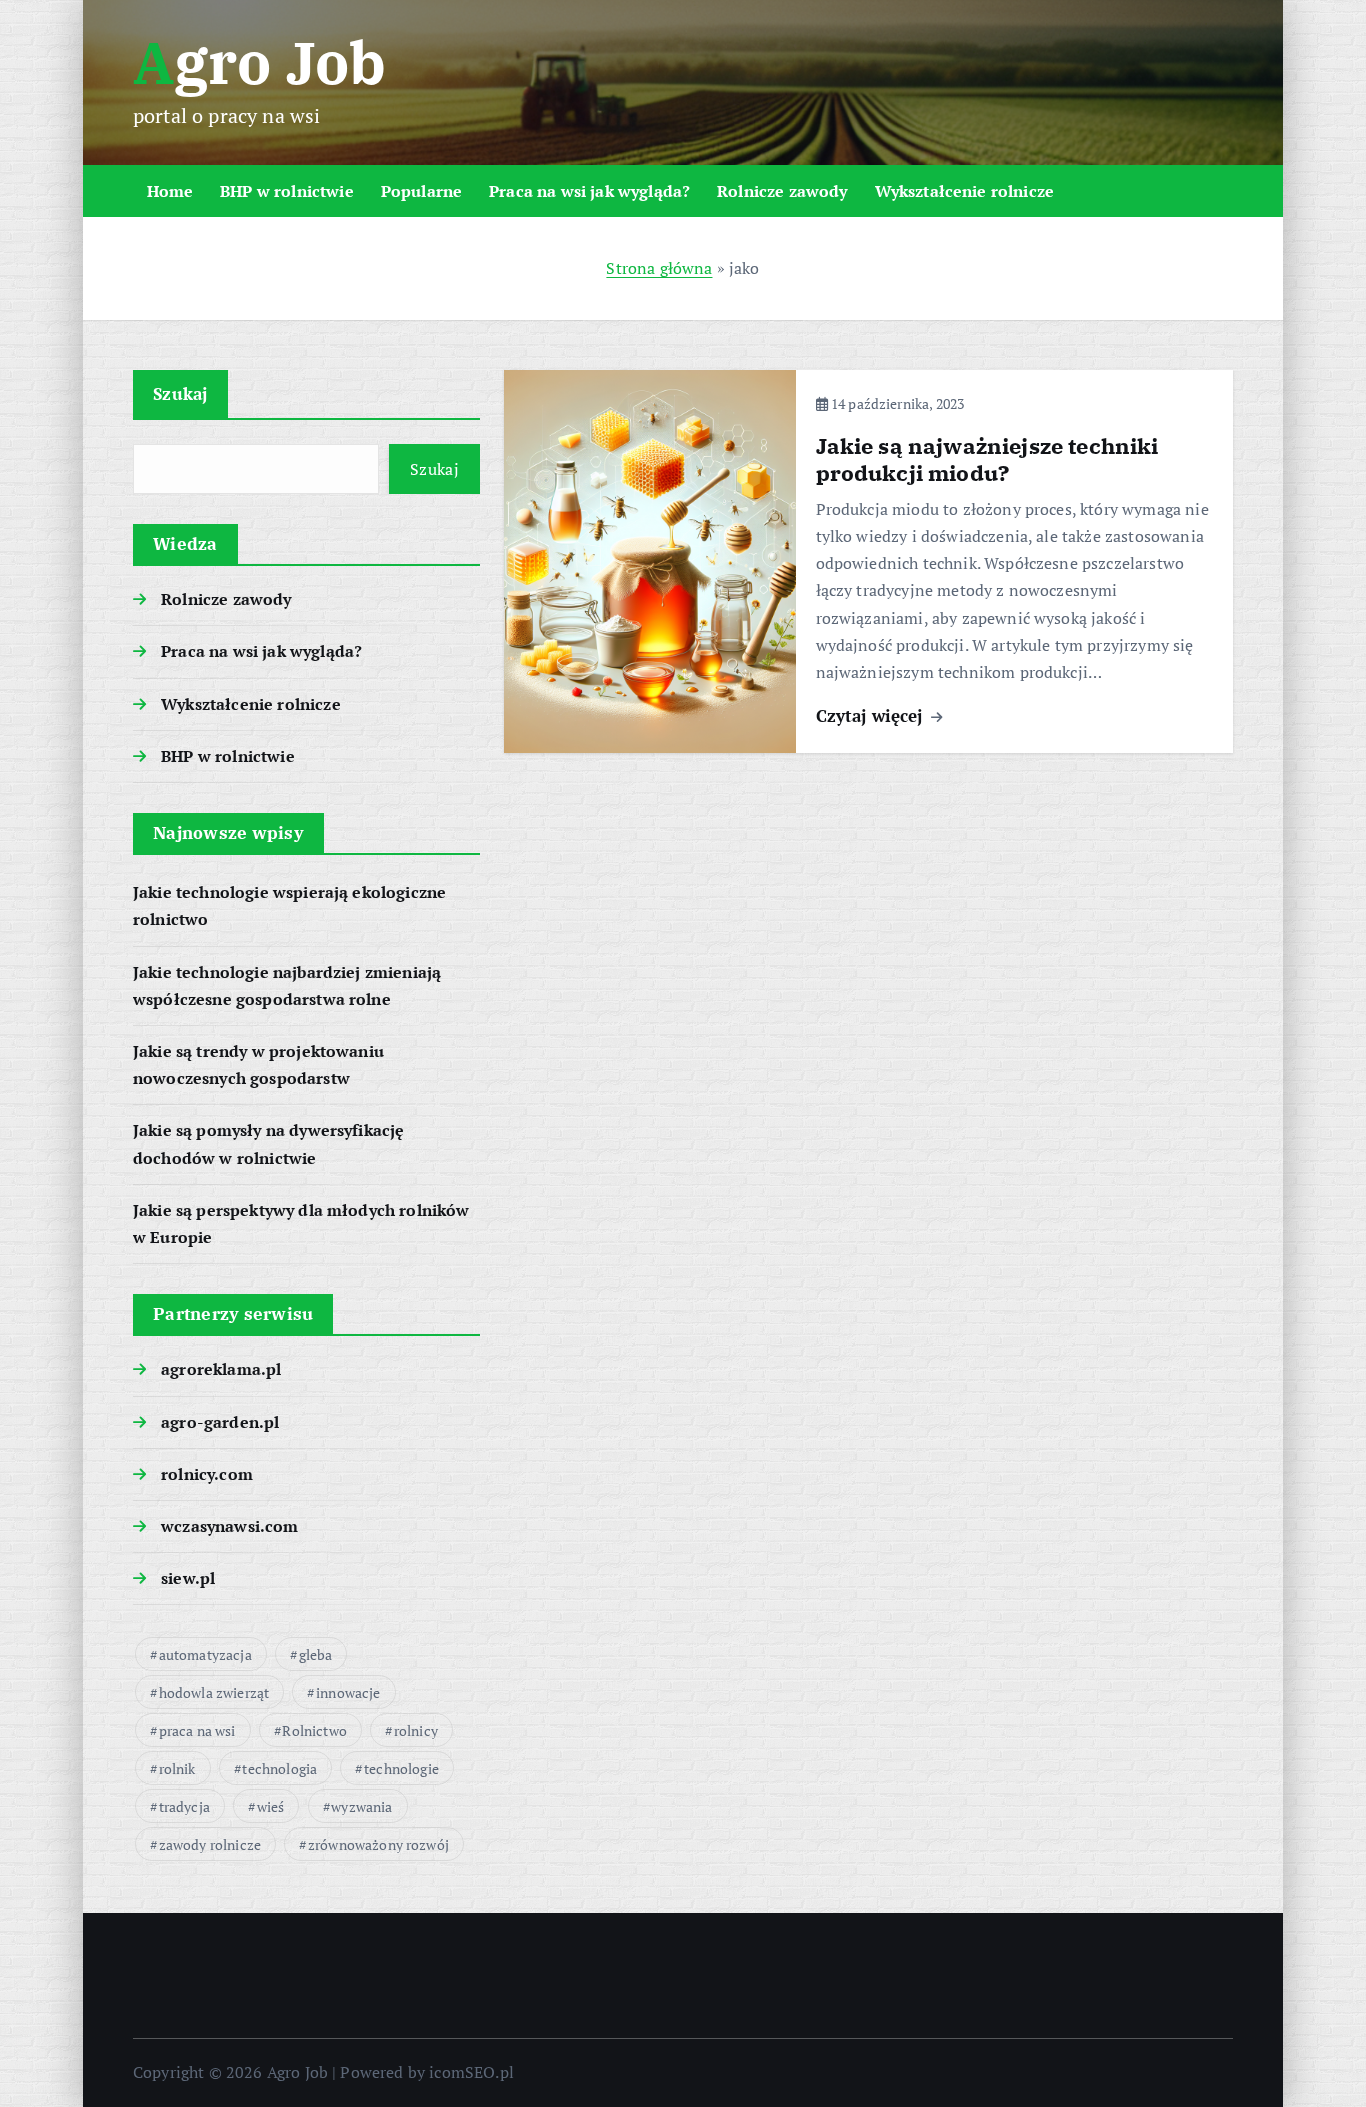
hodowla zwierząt (214, 1692)
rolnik (177, 1768)
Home (170, 191)
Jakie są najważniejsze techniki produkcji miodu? (987, 459)
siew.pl (188, 1578)
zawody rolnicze (210, 1844)
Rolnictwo (314, 1730)
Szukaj (180, 393)
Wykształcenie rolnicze (965, 191)
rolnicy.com (207, 1474)
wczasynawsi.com (229, 1526)
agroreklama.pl (221, 1369)
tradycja (184, 1806)
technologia (279, 1768)
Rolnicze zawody (782, 191)
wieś (271, 1806)
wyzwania (361, 1806)
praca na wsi (197, 1730)
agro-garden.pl (220, 1422)
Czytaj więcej (872, 715)
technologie (401, 1768)
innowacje (348, 1692)
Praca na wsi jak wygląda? (589, 191)
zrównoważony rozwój (378, 1844)
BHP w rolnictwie (287, 191)
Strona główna (659, 268)
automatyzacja (205, 1654)
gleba (316, 1654)
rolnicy (416, 1730)
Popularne (421, 191)
